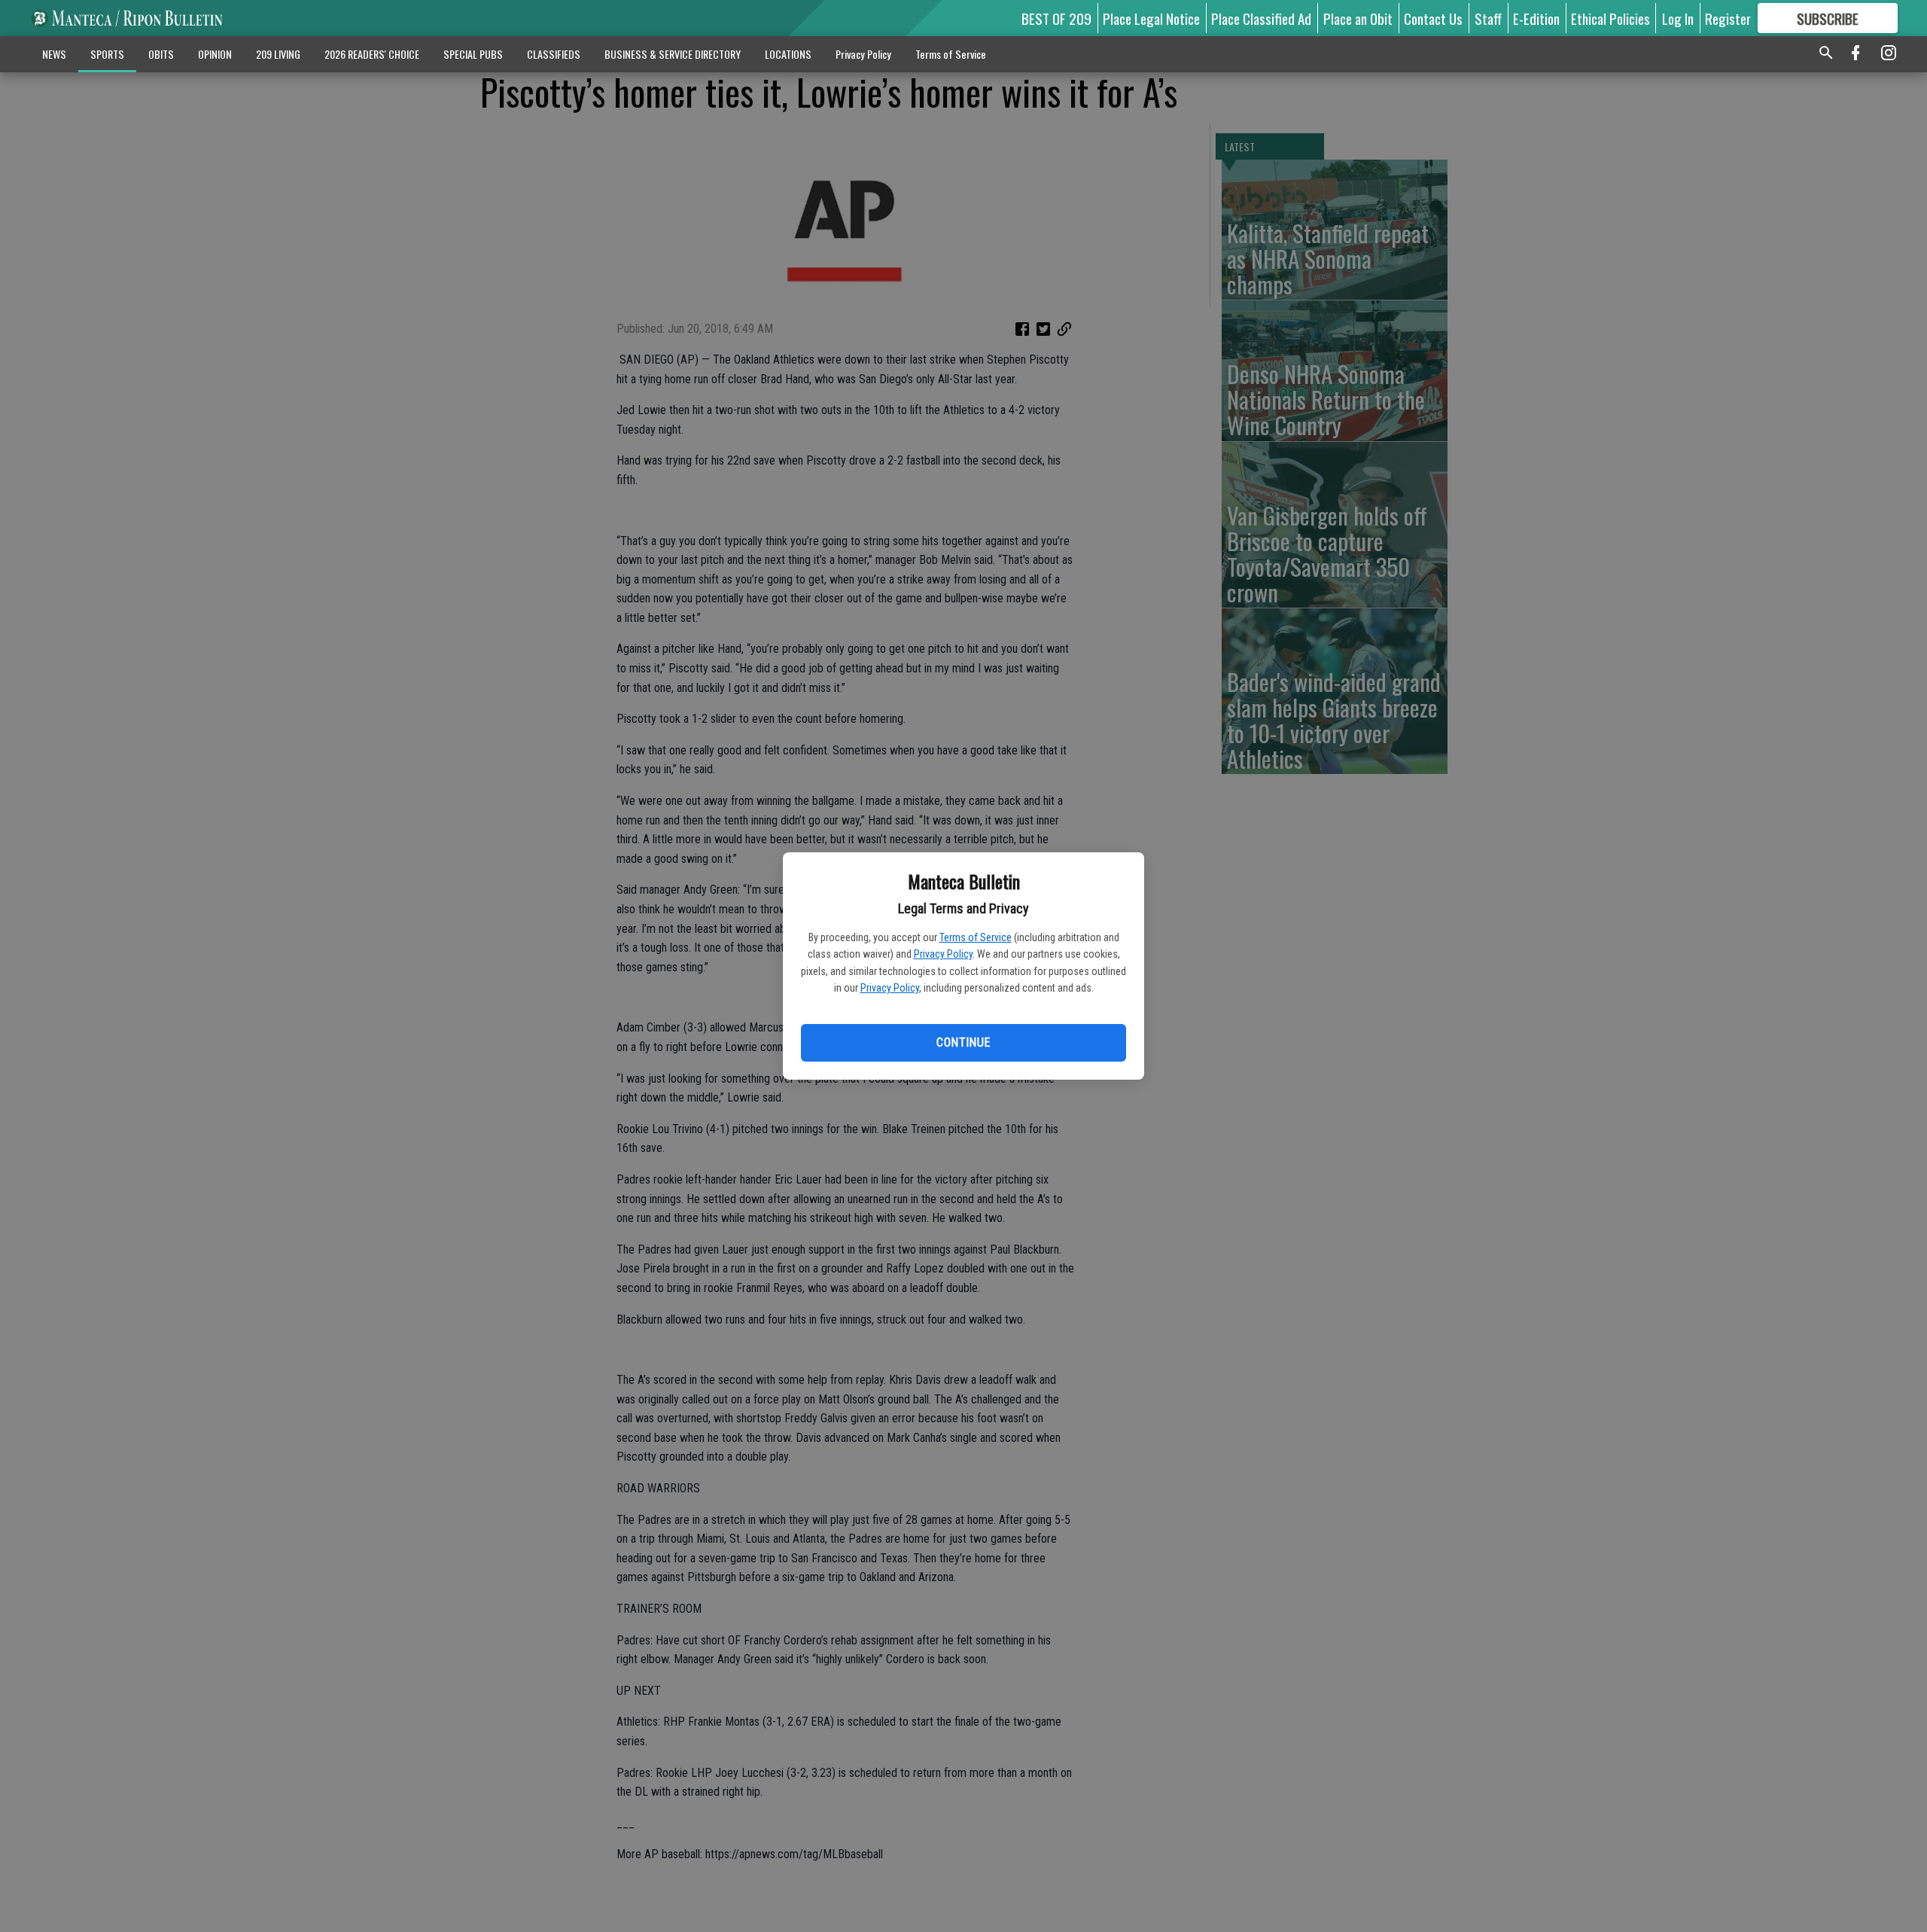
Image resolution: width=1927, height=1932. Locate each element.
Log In (1678, 18)
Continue (963, 1042)
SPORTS (107, 54)
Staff (1488, 18)
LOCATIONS (788, 54)
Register (1728, 18)
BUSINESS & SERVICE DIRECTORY (673, 54)
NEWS (54, 54)
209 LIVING (278, 54)
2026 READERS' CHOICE (372, 54)
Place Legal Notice (1151, 18)
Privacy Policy (943, 954)
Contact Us (1433, 18)
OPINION (215, 54)
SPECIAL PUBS (473, 54)
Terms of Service (976, 937)
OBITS (161, 54)
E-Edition (1536, 18)
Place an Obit (1358, 18)
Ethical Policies (1610, 18)
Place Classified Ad (1261, 18)
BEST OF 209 (1056, 18)
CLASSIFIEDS (554, 54)
